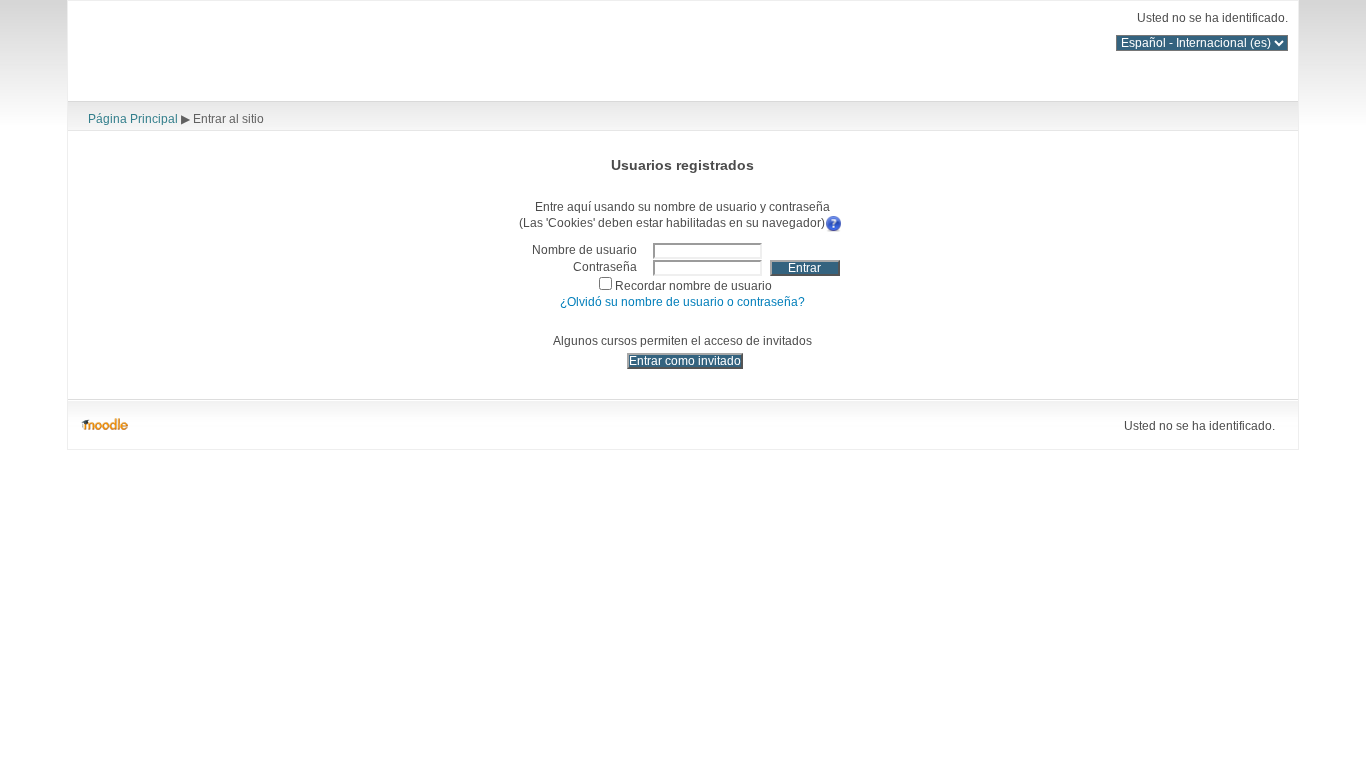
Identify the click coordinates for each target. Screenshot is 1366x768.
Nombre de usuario (584, 249)
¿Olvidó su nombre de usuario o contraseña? (682, 301)
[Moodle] (104, 425)
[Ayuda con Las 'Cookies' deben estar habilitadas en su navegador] (835, 221)
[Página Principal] (238, 53)
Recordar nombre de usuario (693, 285)
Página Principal (133, 118)
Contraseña (605, 266)
